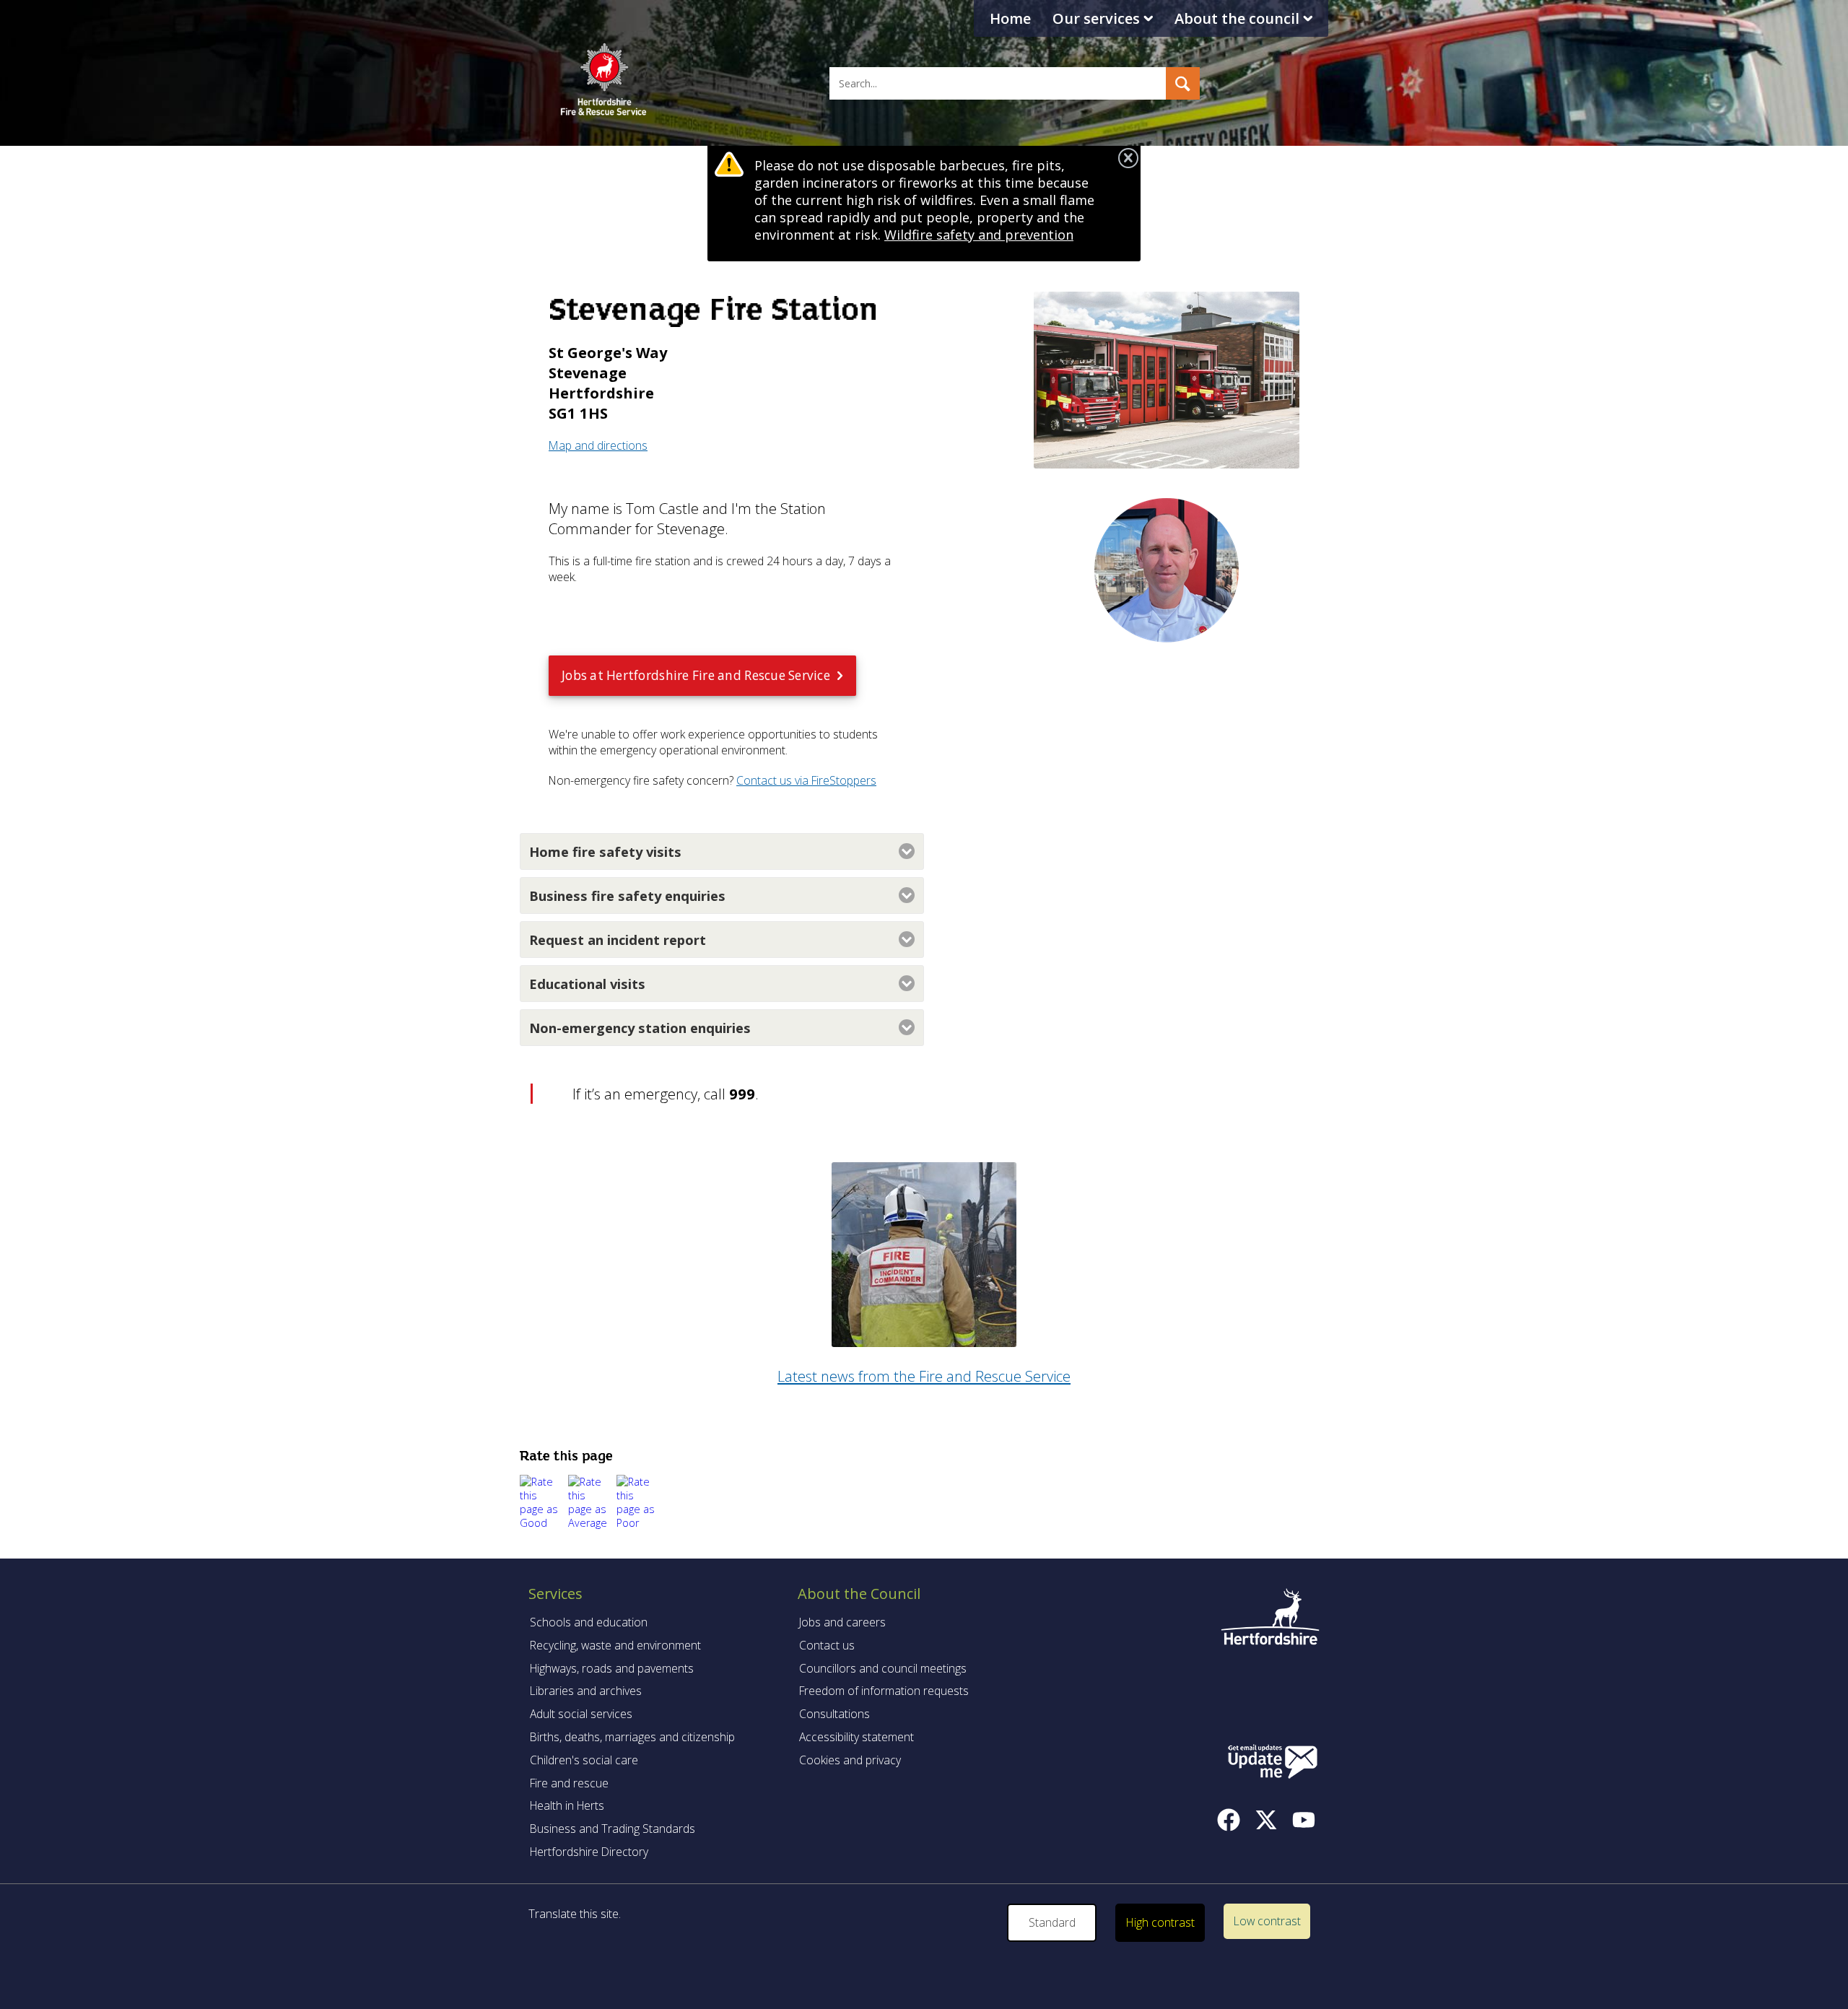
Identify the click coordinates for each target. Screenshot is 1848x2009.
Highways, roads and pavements (612, 1668)
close (1128, 158)
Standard (1052, 1922)
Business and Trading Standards (613, 1829)
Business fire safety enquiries (627, 895)
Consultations (834, 1714)
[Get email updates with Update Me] (1273, 1763)
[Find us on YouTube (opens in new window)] (1304, 1820)
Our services (1096, 18)
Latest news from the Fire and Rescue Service (924, 1376)
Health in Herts (567, 1805)
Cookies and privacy (850, 1760)
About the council (1237, 18)
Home (1010, 18)
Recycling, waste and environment (615, 1645)
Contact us (827, 1645)
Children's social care (584, 1760)
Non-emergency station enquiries (640, 1028)
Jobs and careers (842, 1622)
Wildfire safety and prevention (979, 235)
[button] (1182, 83)
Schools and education (589, 1622)
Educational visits (587, 984)
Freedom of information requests (884, 1691)
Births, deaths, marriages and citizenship (632, 1737)
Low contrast (1267, 1921)
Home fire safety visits (605, 851)
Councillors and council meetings (883, 1668)
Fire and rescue (569, 1783)
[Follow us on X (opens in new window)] (1266, 1820)
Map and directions (598, 445)
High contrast (1160, 1922)
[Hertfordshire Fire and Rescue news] (924, 1341)
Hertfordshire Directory (589, 1852)
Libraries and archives (586, 1691)
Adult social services (581, 1714)
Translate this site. (575, 1914)
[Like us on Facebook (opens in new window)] (1229, 1820)
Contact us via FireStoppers (806, 780)
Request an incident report (618, 940)
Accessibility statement (857, 1737)
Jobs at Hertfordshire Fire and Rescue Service (696, 675)
